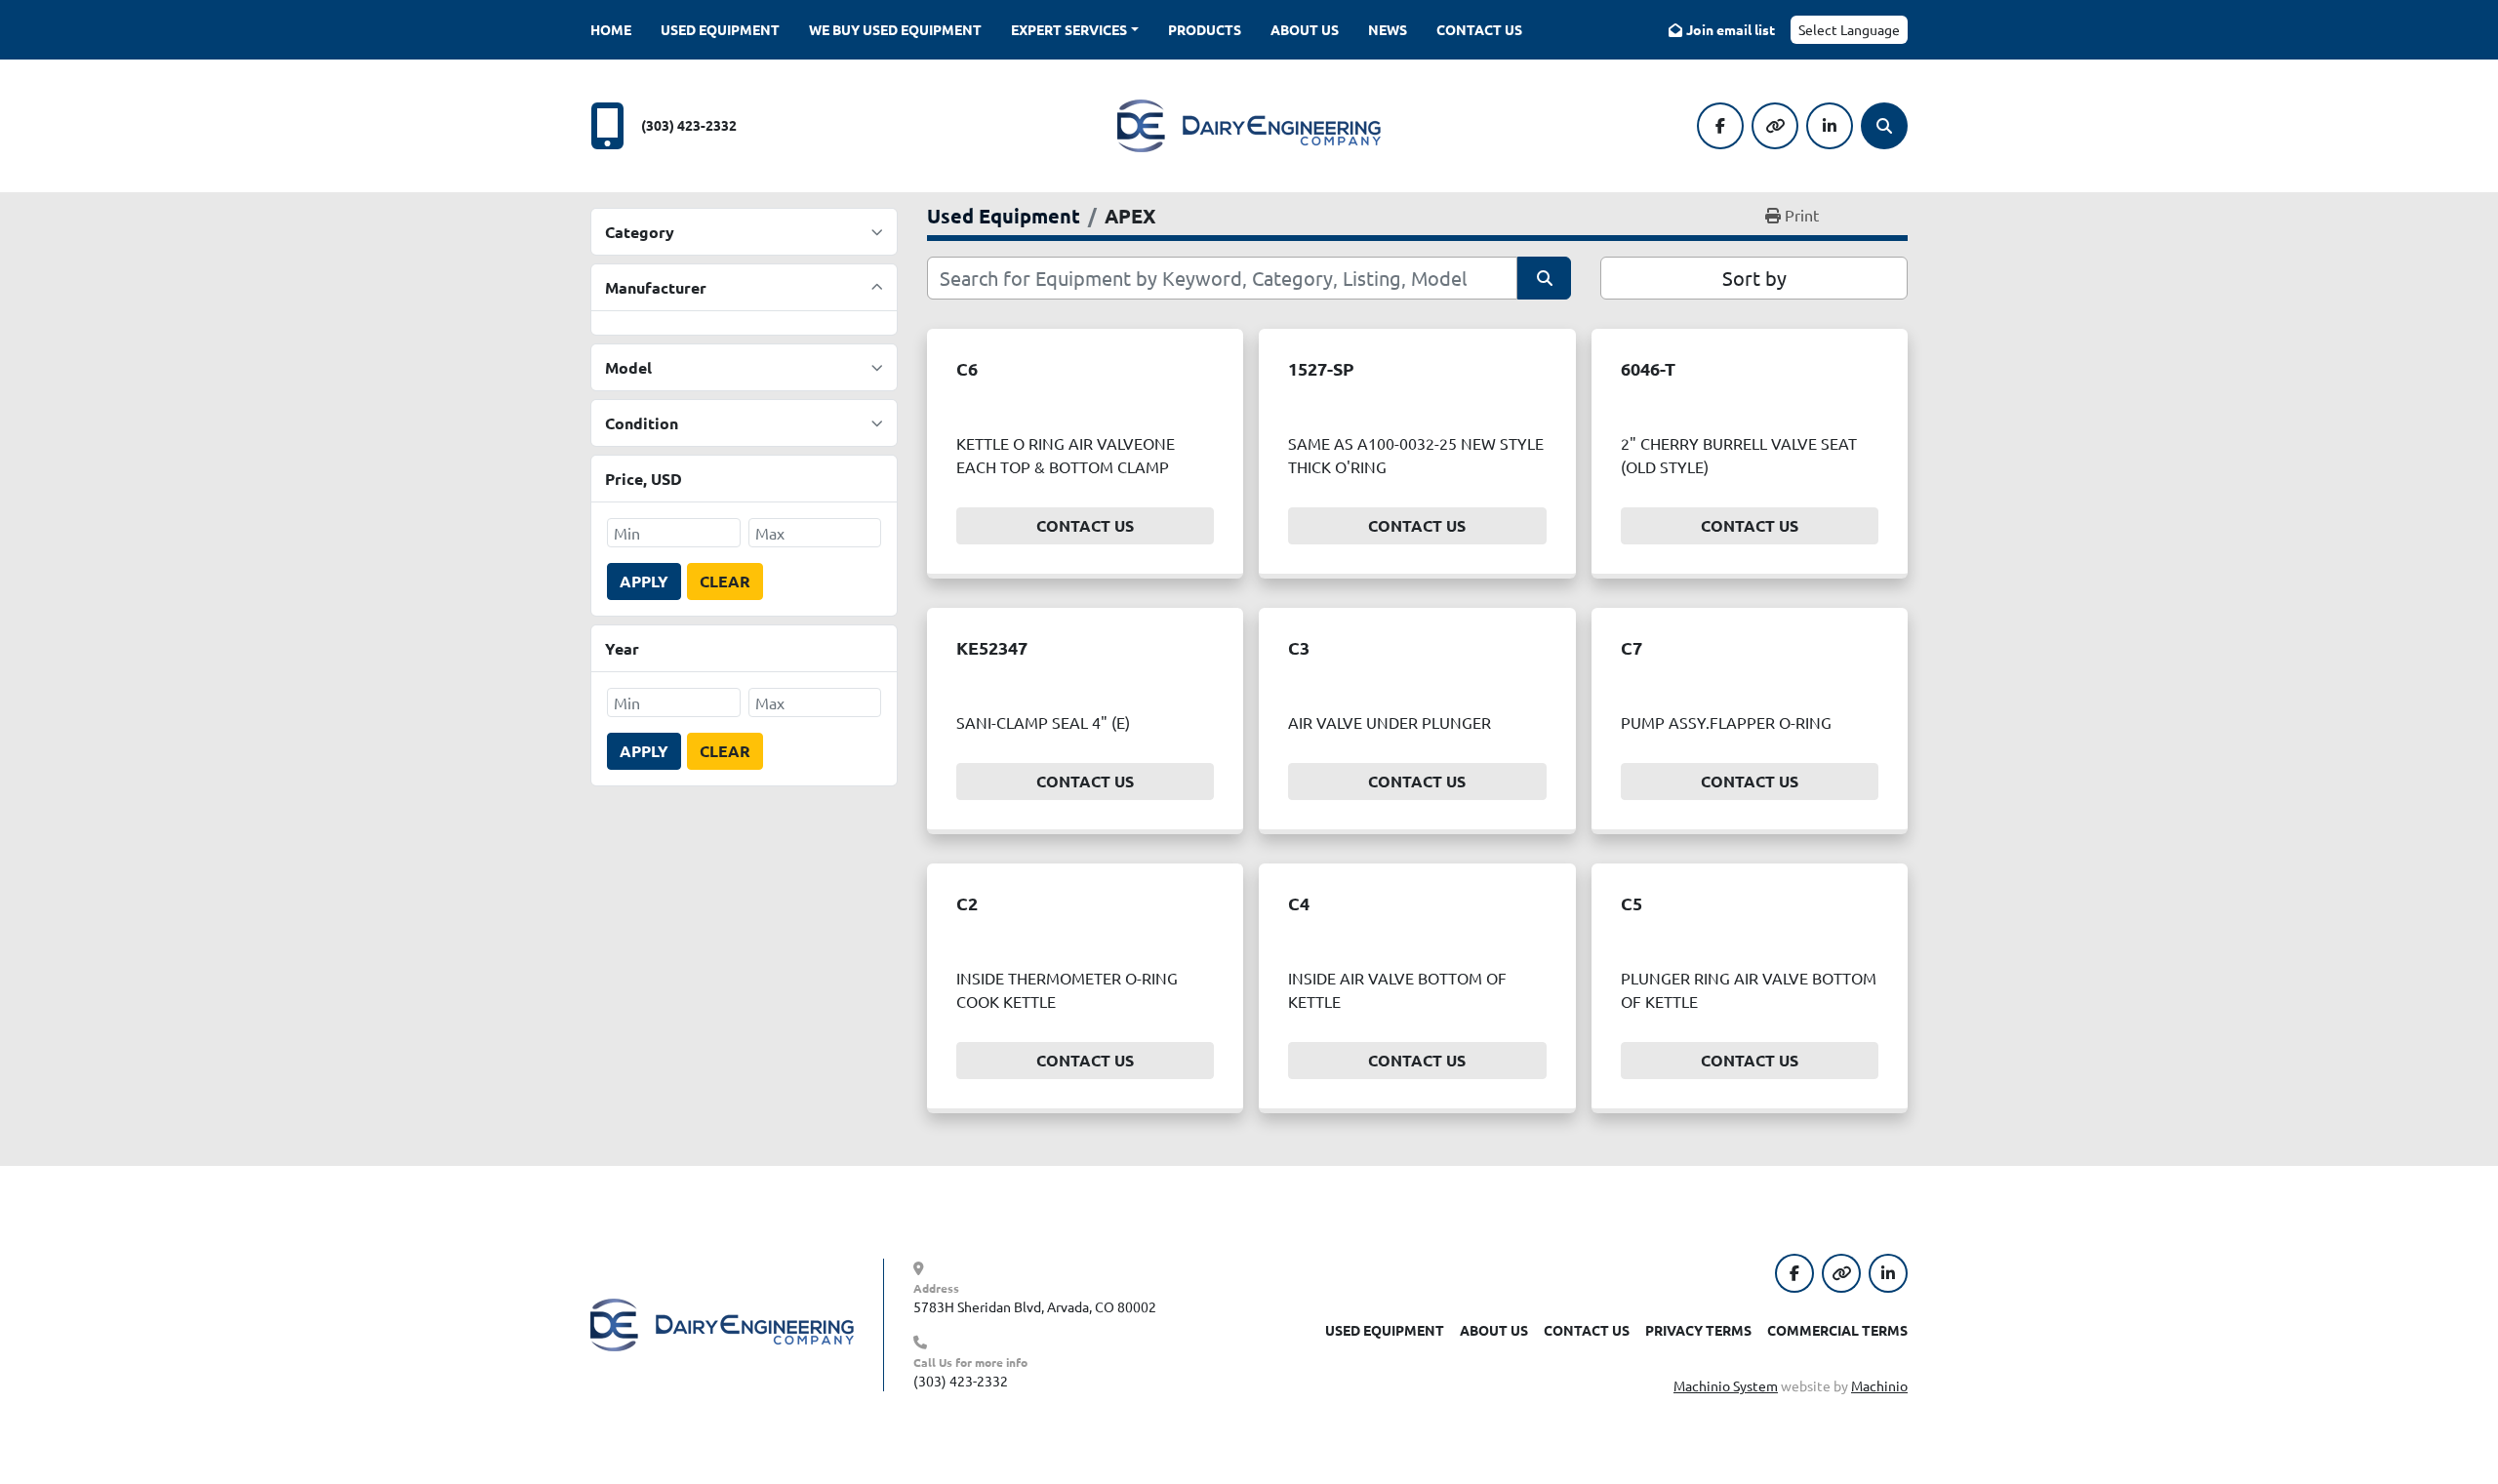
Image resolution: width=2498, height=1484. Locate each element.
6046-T (1648, 368)
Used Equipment (720, 29)
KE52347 (992, 647)
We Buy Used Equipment (895, 29)
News (1388, 29)
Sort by (1754, 278)
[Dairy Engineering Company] (722, 1323)
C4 (1299, 903)
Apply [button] (644, 581)
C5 (1632, 903)
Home (611, 29)
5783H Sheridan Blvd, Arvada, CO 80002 (1035, 1306)
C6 (967, 368)
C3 (1299, 647)
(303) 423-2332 (689, 125)
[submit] (1544, 278)
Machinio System (1726, 1385)
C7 (1632, 647)
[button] (1075, 30)
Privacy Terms (1698, 1330)
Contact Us (1479, 29)
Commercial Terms (1837, 1330)
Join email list (1731, 29)
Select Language (1849, 29)
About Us (1305, 29)
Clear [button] (725, 581)
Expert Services (1069, 29)
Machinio (1879, 1385)
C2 (967, 903)
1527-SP (1321, 368)
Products (1205, 29)
